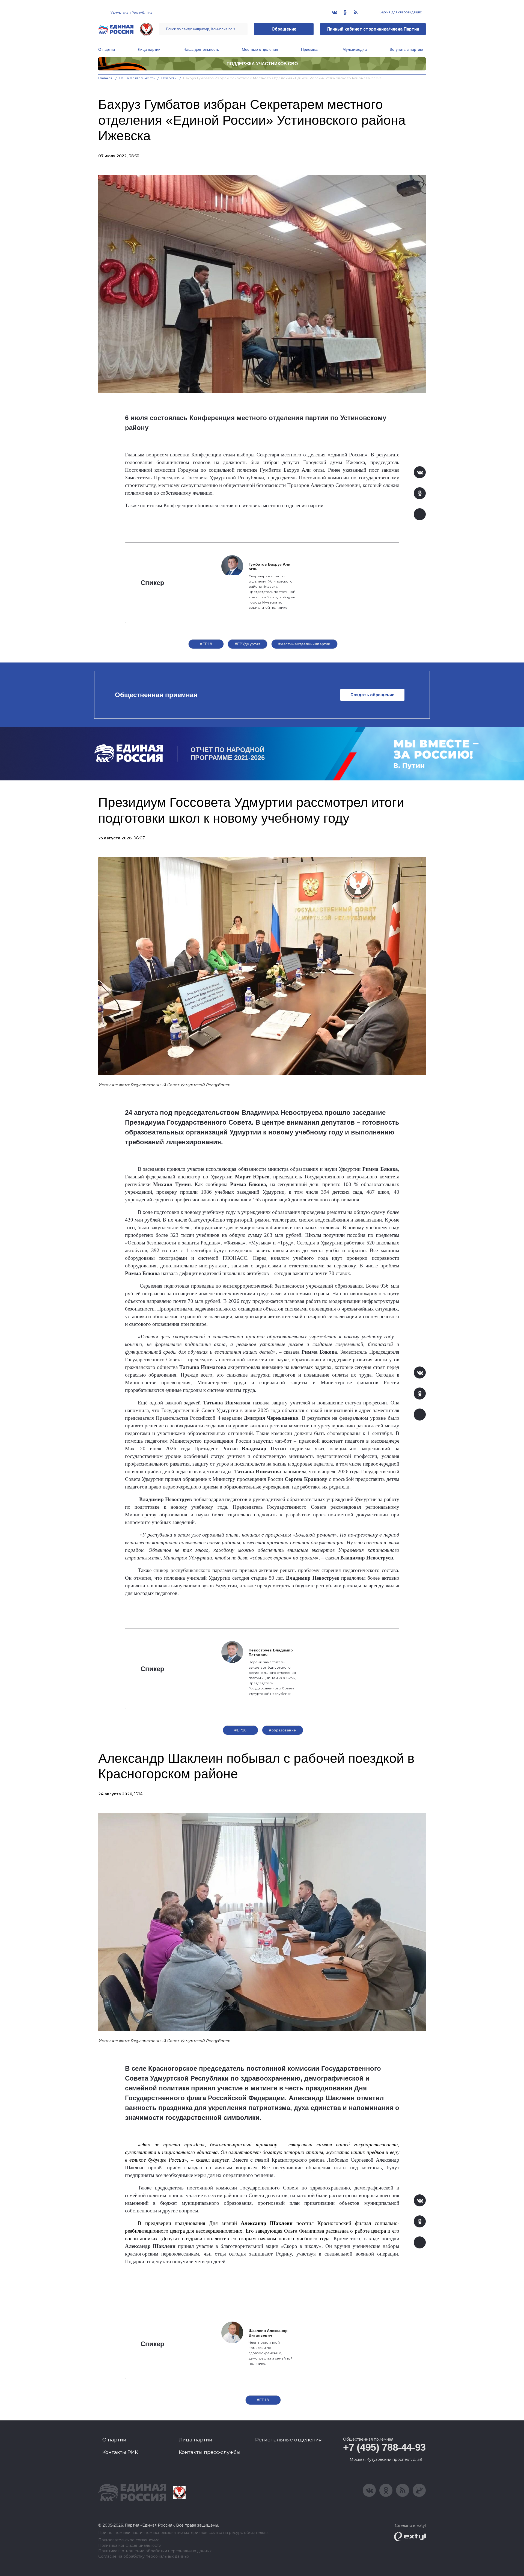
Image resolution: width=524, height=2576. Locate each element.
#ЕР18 (206, 644)
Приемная (310, 49)
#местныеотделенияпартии (304, 644)
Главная (105, 78)
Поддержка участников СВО (262, 64)
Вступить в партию (406, 49)
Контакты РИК (120, 2452)
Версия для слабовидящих (400, 12)
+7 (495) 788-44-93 (384, 2447)
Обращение (284, 29)
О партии (107, 49)
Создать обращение (372, 695)
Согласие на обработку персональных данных (144, 2556)
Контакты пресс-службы (210, 2452)
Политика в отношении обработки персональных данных (155, 2551)
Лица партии (149, 49)
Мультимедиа (355, 49)
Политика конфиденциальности (130, 2546)
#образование (282, 1730)
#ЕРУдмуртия (248, 644)
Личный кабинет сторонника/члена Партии (373, 29)
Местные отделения (260, 49)
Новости (169, 78)
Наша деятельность (201, 49)
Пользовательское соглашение (129, 2540)
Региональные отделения (288, 2440)
